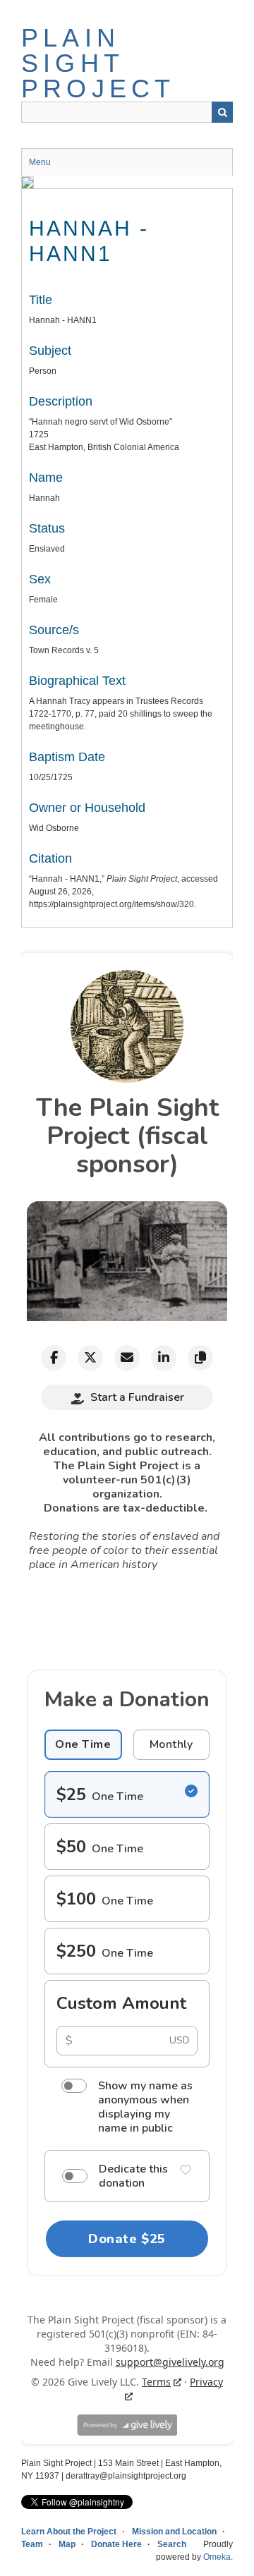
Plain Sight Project (98, 63)
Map (67, 2544)
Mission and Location (174, 2532)
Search (222, 112)
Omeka (217, 2557)
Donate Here (116, 2544)
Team (32, 2544)
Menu (40, 162)
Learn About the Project (69, 2532)
